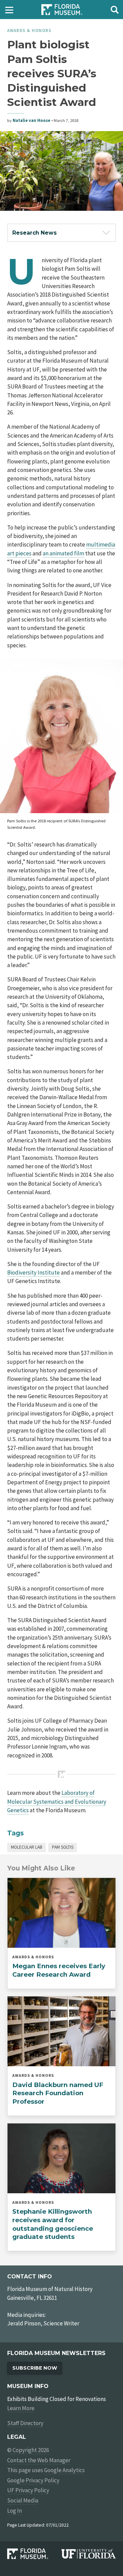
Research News (35, 233)
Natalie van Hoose (31, 120)
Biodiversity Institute (33, 1273)
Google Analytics (64, 2470)
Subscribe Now (35, 2368)
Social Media (23, 2500)
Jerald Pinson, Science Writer (43, 2323)
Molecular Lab (27, 1847)
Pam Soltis (63, 1847)
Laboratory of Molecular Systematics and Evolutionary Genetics (57, 1801)
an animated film (63, 553)
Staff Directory (25, 2423)
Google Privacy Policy (33, 2480)
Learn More (21, 2408)
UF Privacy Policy (28, 2490)
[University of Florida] (89, 2554)
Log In (15, 2511)
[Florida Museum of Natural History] (34, 2554)
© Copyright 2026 (28, 2450)
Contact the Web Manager (39, 2460)
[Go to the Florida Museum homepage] (62, 10)
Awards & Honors (29, 30)
